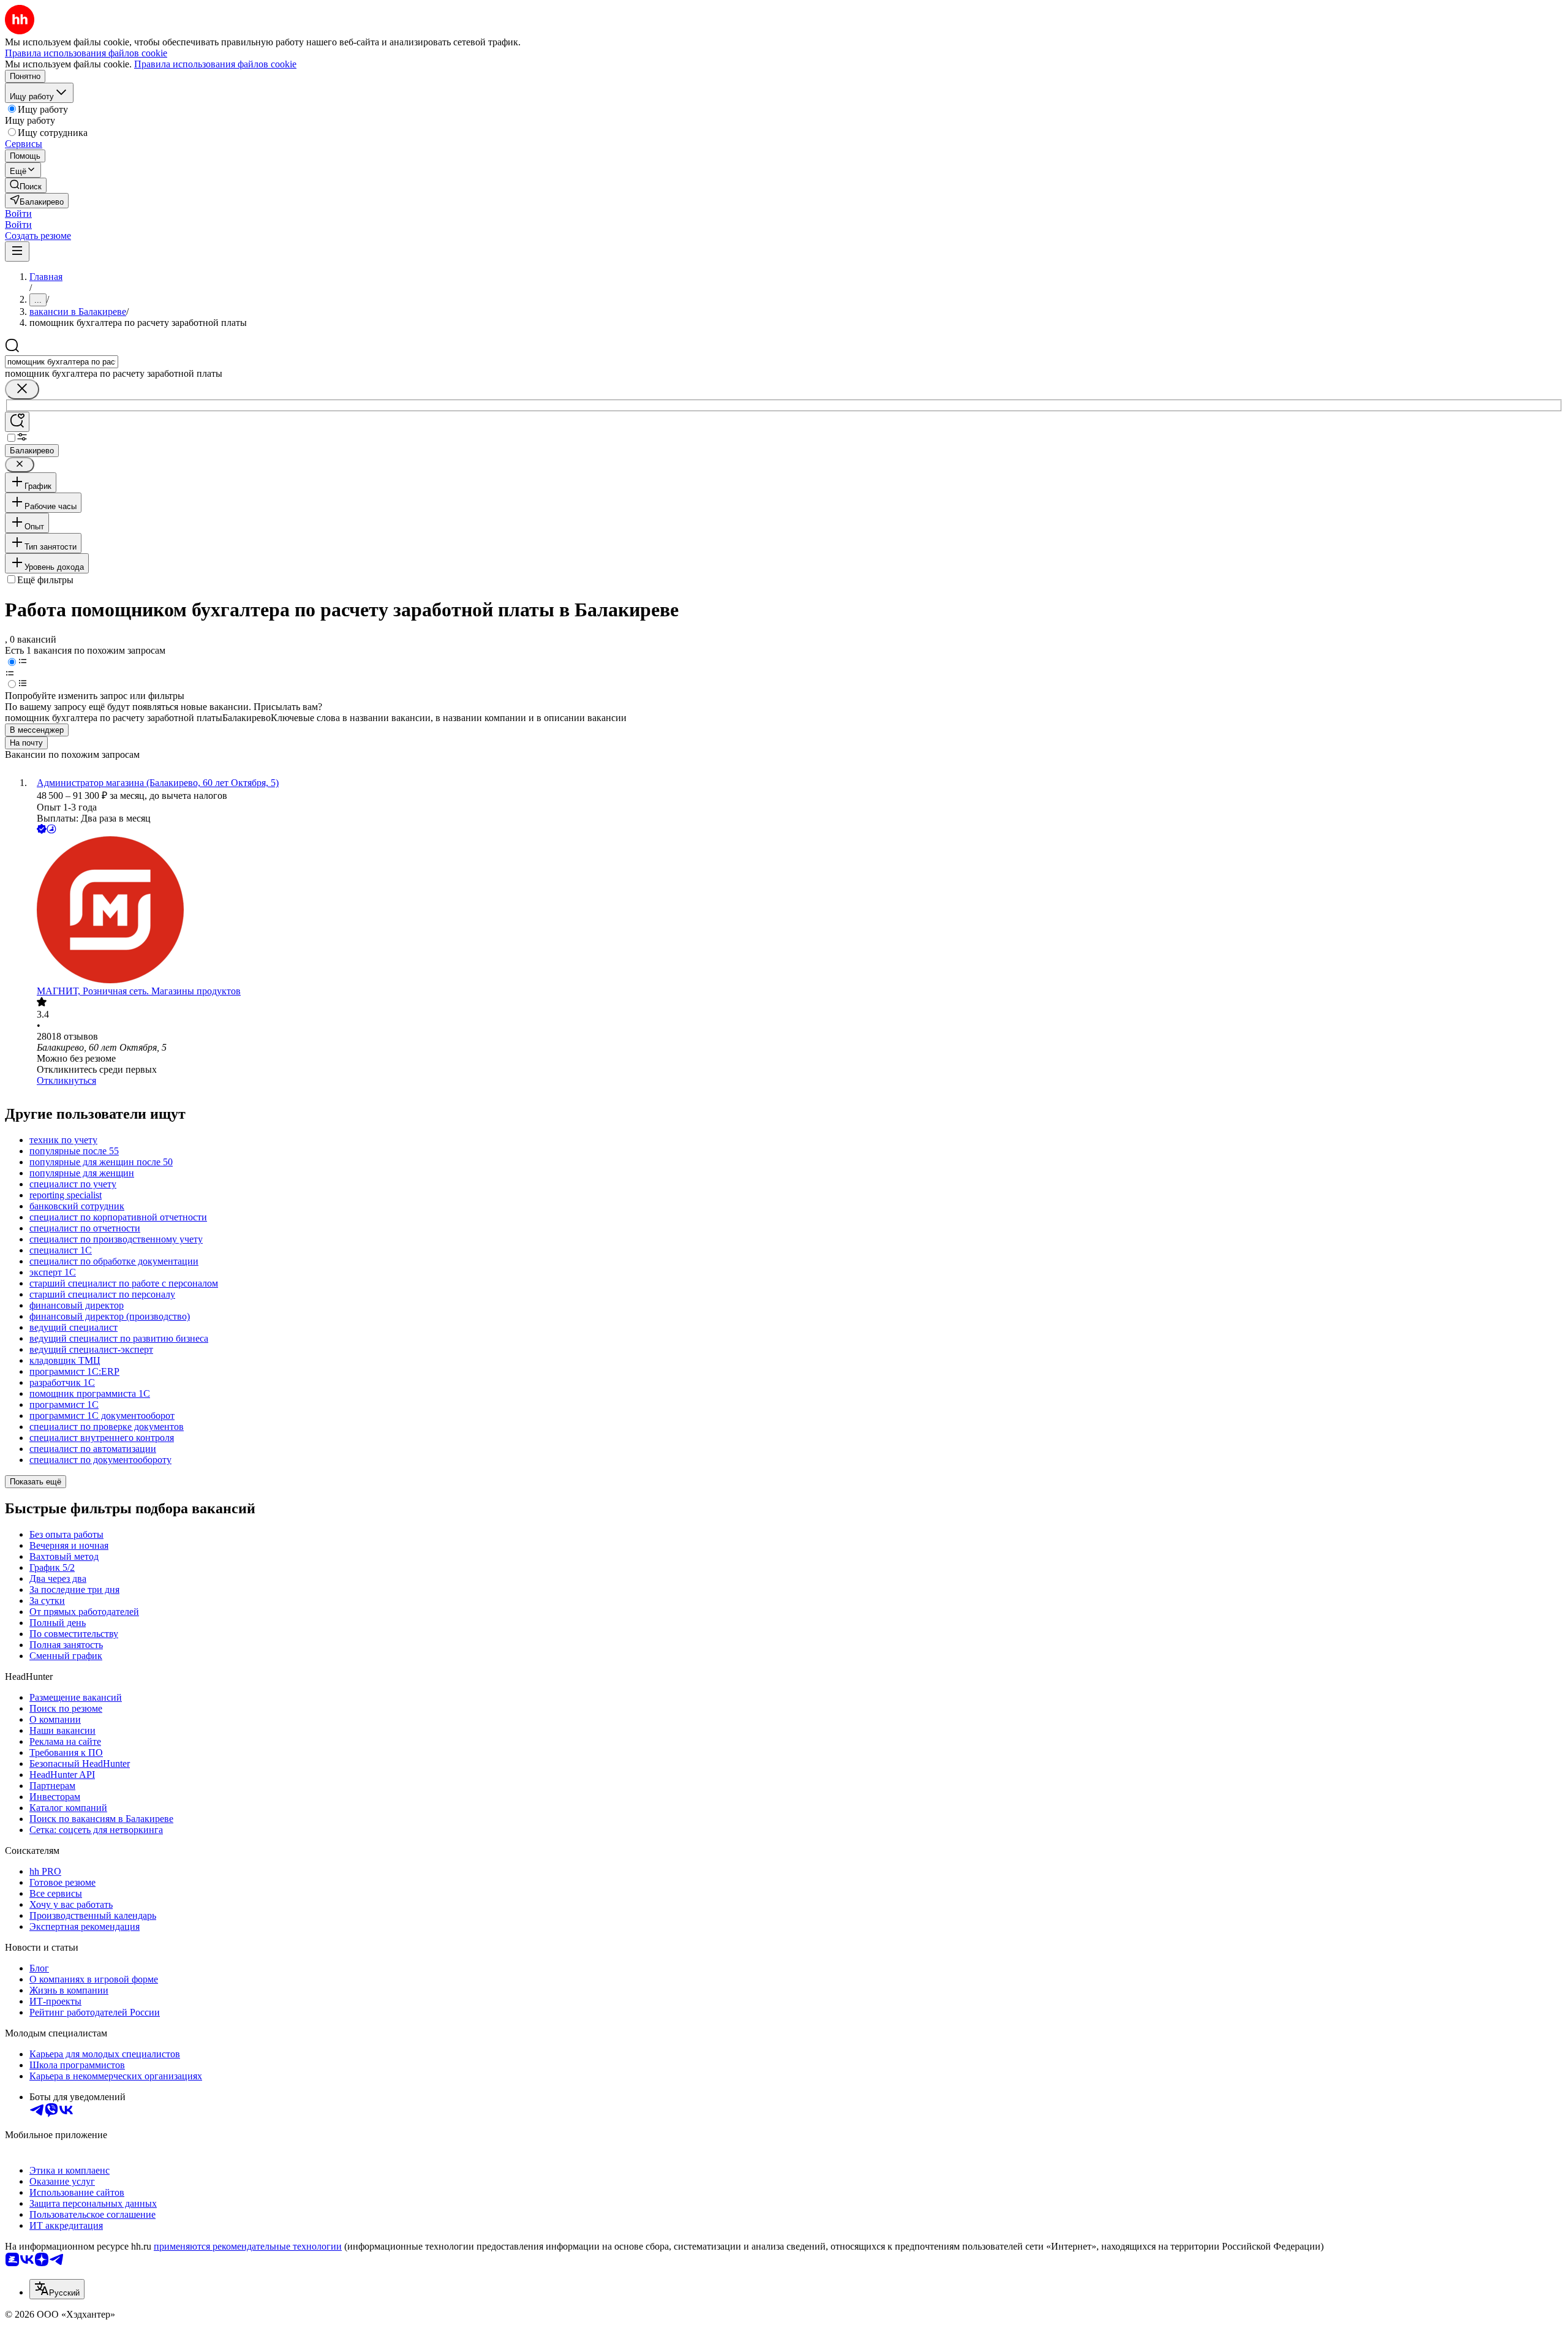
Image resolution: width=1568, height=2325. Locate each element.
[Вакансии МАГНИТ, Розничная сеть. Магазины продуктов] (796, 911)
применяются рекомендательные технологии (248, 2246)
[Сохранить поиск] (17, 422)
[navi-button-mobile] (17, 251)
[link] (26, 185)
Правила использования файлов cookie (215, 64)
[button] (18, 214)
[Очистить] (22, 389)
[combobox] (62, 362)
